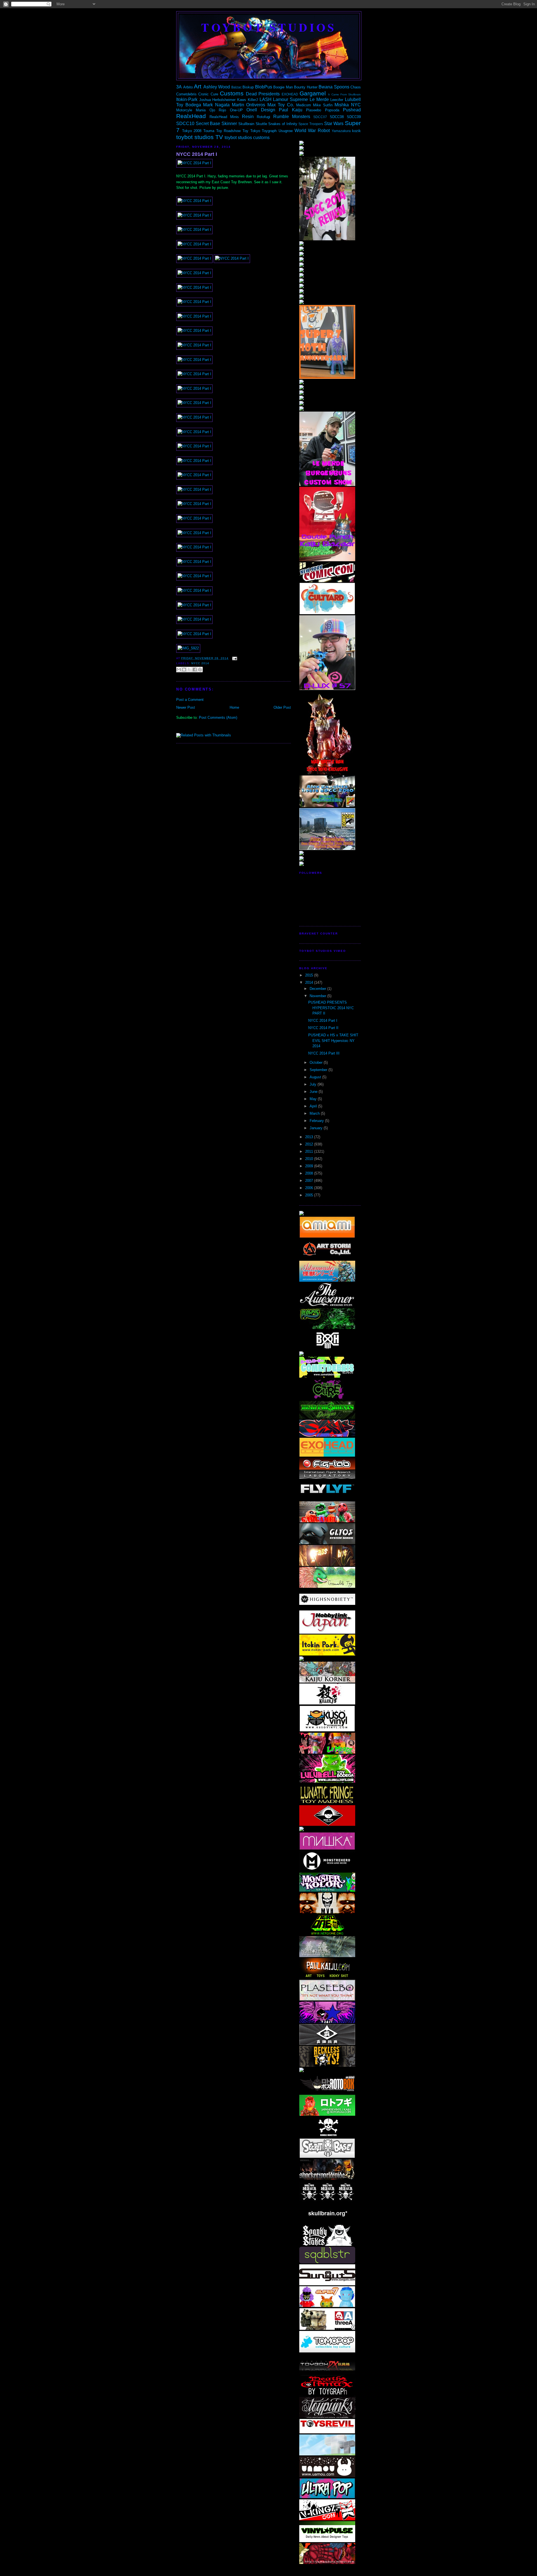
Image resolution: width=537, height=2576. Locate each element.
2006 (310, 1188)
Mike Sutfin (323, 105)
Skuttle (261, 124)
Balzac (236, 87)
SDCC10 (185, 124)
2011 (310, 1151)
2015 (310, 975)
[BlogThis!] (184, 670)
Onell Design (261, 110)
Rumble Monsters (292, 117)
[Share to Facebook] (195, 670)
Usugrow (286, 131)
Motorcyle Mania (191, 110)
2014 (310, 982)
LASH (266, 99)
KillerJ (253, 100)
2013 (310, 1137)
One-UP (236, 110)
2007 (310, 1181)
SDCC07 (320, 117)
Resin (248, 117)
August (316, 1077)
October (317, 1062)
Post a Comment (190, 700)
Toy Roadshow (229, 131)
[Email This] (179, 670)
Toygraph (269, 131)
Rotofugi (263, 117)
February (317, 1121)
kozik (356, 131)
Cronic (203, 94)
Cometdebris (186, 94)
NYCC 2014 (200, 663)
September (319, 1070)
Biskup (248, 87)
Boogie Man (283, 87)
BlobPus (264, 87)
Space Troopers (311, 124)
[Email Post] (234, 658)
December (318, 989)
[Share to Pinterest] (200, 670)
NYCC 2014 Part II (323, 1028)
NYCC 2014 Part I (197, 154)
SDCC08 (337, 117)
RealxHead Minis (224, 117)
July (314, 1084)
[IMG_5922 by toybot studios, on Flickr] (188, 648)
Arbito (188, 87)
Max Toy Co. (281, 105)
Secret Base (208, 124)
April (314, 1106)
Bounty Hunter (306, 87)
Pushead (352, 110)
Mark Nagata (216, 105)
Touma (209, 131)
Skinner (229, 124)
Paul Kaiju (290, 110)
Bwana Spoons (334, 87)
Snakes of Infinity (283, 124)
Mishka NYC (348, 105)
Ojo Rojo (218, 110)
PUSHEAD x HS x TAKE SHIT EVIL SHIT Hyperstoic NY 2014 (333, 1041)
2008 (310, 1173)
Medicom (304, 105)
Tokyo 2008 (192, 131)
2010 (310, 1159)
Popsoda (332, 110)
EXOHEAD (290, 94)
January (317, 1128)
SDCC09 (354, 117)
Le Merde (319, 99)
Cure (214, 94)
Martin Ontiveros (249, 105)
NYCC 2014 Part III (324, 1053)
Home (234, 707)
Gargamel (313, 93)
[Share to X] (189, 670)
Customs (232, 93)
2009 (310, 1166)
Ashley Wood (217, 87)
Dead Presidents (263, 94)
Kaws (242, 100)
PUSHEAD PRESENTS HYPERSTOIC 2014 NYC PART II (331, 1008)
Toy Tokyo (251, 131)
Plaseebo (314, 110)
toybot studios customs (247, 138)
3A (179, 87)
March (315, 1113)
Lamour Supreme (290, 99)
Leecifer (337, 100)
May (314, 1099)
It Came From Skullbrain (344, 94)
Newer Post (186, 707)
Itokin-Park (187, 99)
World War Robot (312, 131)
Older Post (282, 707)
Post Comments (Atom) (218, 718)
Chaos (356, 87)
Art (198, 86)
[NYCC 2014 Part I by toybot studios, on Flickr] (194, 163)
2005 (310, 1195)
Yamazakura (341, 131)
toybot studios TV (200, 137)
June (314, 1092)
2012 (310, 1144)
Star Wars (334, 124)
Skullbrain (246, 124)
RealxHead (191, 116)
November (318, 996)
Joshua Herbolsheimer (217, 100)
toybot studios (269, 27)
